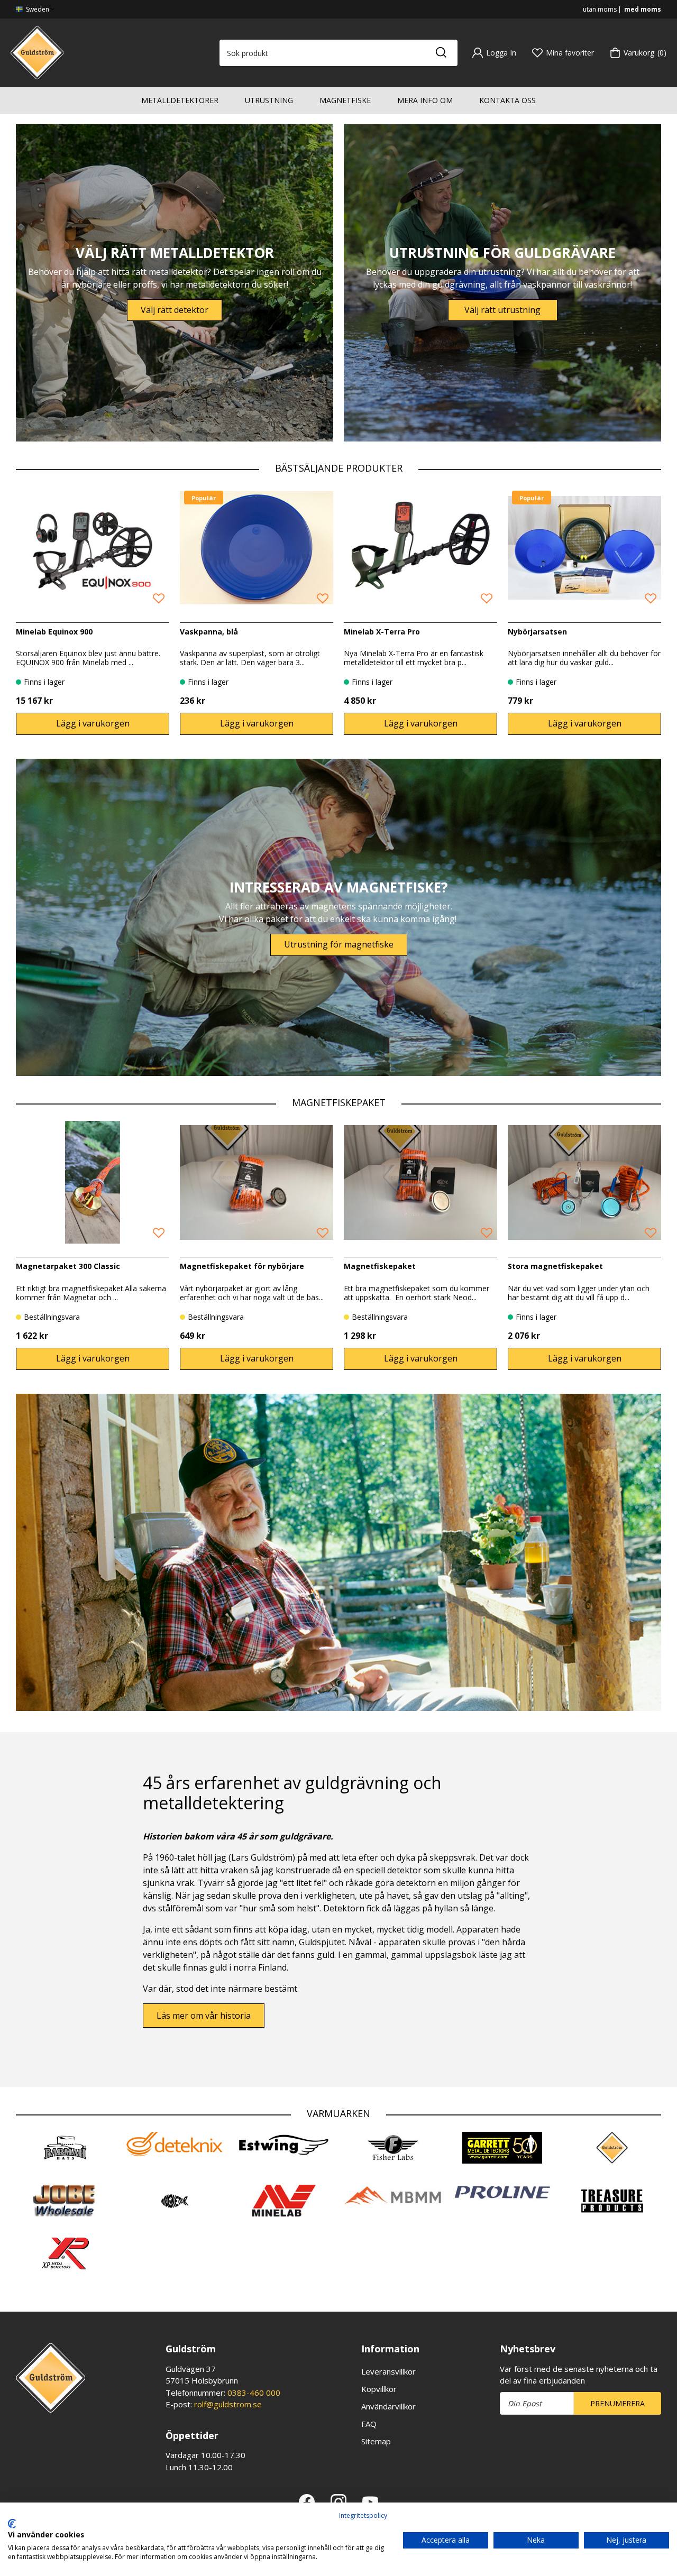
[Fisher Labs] (393, 2148)
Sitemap (376, 2441)
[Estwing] (284, 2145)
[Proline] (503, 2193)
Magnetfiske (345, 100)
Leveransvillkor (388, 2371)
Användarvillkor (388, 2406)
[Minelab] (284, 2201)
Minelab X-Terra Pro (382, 632)
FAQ (369, 2424)
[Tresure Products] (612, 2201)
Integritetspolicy (363, 2515)
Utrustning (269, 100)
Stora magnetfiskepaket (555, 1266)
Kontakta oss (507, 100)
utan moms (600, 9)
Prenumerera (617, 2403)
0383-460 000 (254, 2393)
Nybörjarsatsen (537, 632)
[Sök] (441, 53)
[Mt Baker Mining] (393, 2196)
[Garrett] (503, 2148)
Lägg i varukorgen (93, 723)
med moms (643, 9)
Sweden (37, 9)
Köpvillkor (379, 2389)
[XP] (65, 2253)
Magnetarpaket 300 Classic (68, 1266)
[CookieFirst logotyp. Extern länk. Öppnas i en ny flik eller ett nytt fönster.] (12, 2524)
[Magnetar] (175, 2201)
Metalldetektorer (180, 100)
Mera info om (425, 100)
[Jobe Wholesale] (65, 2201)
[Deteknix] (175, 2144)
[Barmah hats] (65, 2148)
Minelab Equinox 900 (54, 632)
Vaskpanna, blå (209, 632)
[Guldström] (37, 52)
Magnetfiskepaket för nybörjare (242, 1266)
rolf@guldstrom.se (228, 2404)
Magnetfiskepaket (380, 1266)
